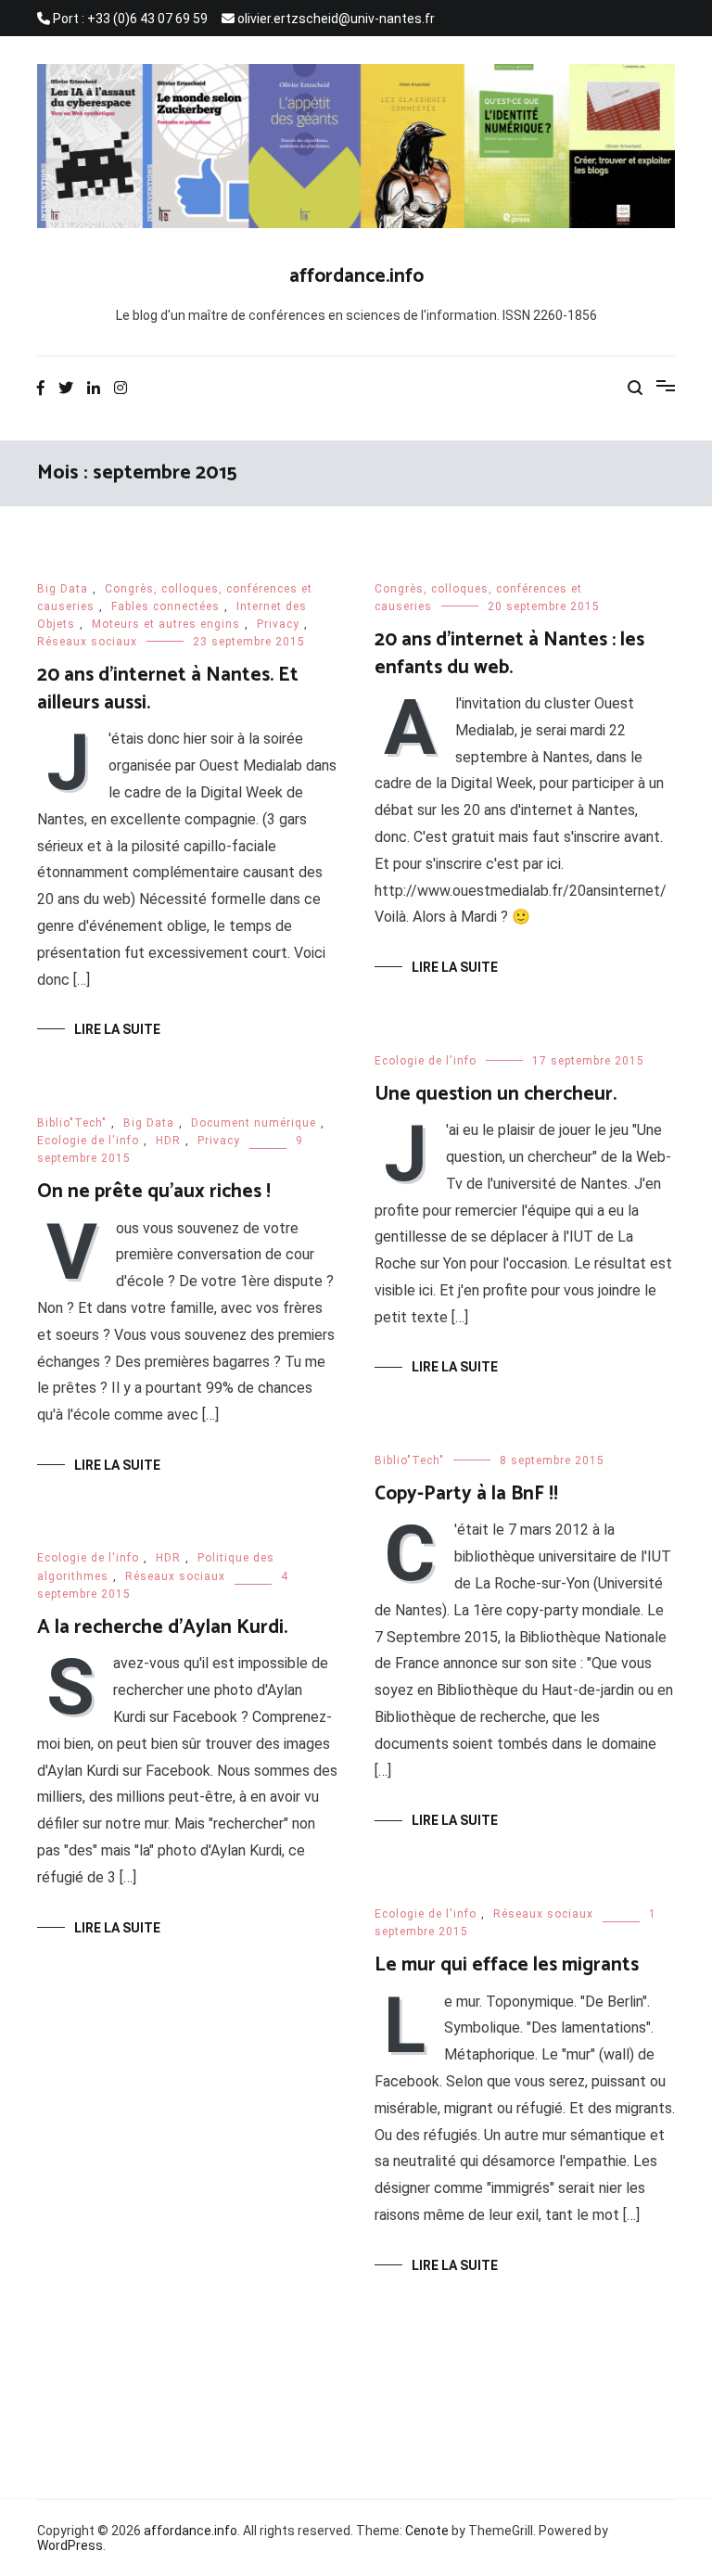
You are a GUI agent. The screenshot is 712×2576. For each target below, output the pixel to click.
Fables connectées (165, 606)
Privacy (278, 624)
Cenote (427, 2531)
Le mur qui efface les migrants (507, 1965)
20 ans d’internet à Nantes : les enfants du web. (509, 653)
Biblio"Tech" (72, 1123)
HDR (168, 1141)
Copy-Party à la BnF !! (466, 1494)
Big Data (63, 589)
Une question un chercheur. (496, 1094)
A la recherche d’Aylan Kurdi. (162, 1627)
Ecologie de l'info (426, 1061)
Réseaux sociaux (87, 642)
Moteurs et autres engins (166, 624)
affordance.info (356, 276)
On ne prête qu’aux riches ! (154, 1192)
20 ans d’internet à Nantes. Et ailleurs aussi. (168, 689)
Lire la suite (117, 1029)
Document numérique (254, 1123)
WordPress (70, 2545)
